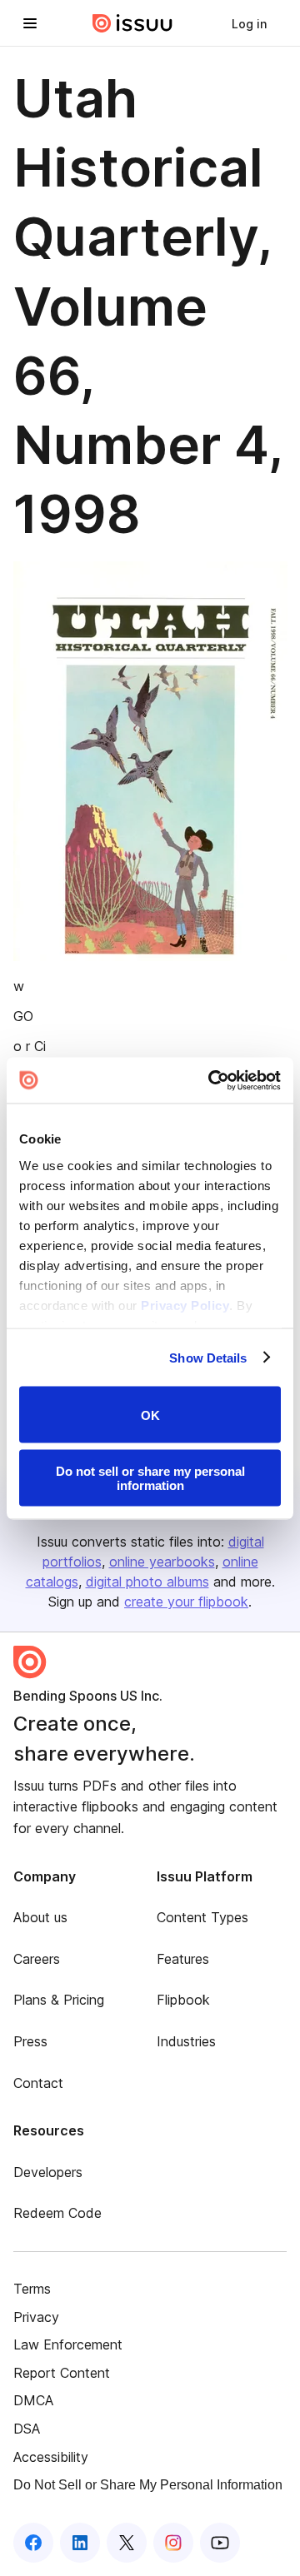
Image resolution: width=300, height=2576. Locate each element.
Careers (37, 1959)
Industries (186, 2041)
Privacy (36, 2317)
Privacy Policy (185, 1305)
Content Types (202, 1917)
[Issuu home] (132, 23)
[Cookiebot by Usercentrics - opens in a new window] (212, 1080)
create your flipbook (186, 1602)
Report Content (62, 2373)
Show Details (208, 1357)
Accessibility (51, 2457)
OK (150, 1415)
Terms (32, 2289)
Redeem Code (57, 2213)
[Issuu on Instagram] (173, 2543)
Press (30, 2041)
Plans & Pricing (59, 2000)
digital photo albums (147, 1582)
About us (40, 1917)
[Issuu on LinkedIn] (80, 2543)
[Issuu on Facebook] (33, 2543)
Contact (38, 2083)
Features (183, 1959)
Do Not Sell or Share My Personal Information (148, 2485)
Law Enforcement (68, 2344)
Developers (48, 2172)
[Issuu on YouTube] (220, 2543)
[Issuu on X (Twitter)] (127, 2543)
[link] (249, 23)
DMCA (33, 2400)
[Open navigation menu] (30, 23)
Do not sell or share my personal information (150, 1477)
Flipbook (183, 2000)
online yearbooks (162, 1562)
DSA (27, 2429)
